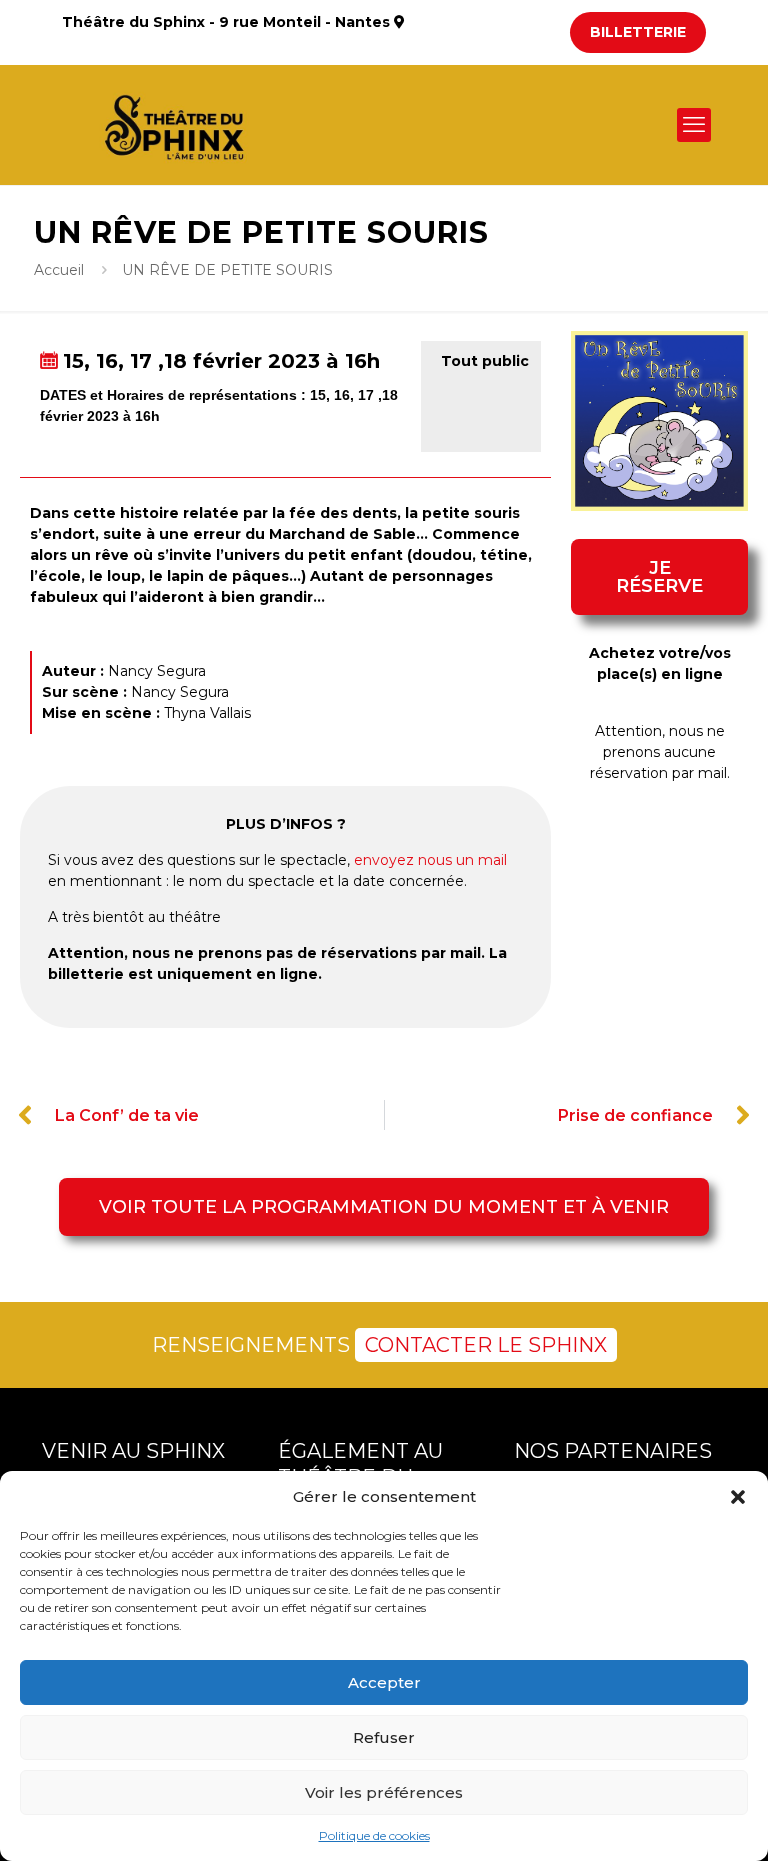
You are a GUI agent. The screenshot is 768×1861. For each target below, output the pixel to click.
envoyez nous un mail (430, 860)
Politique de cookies (374, 1835)
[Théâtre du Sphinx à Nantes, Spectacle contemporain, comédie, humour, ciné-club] (182, 125)
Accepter (384, 1682)
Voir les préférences (384, 1792)
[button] (738, 1497)
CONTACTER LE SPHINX (486, 1345)
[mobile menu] (694, 125)
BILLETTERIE (638, 32)
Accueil (59, 270)
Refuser (384, 1737)
